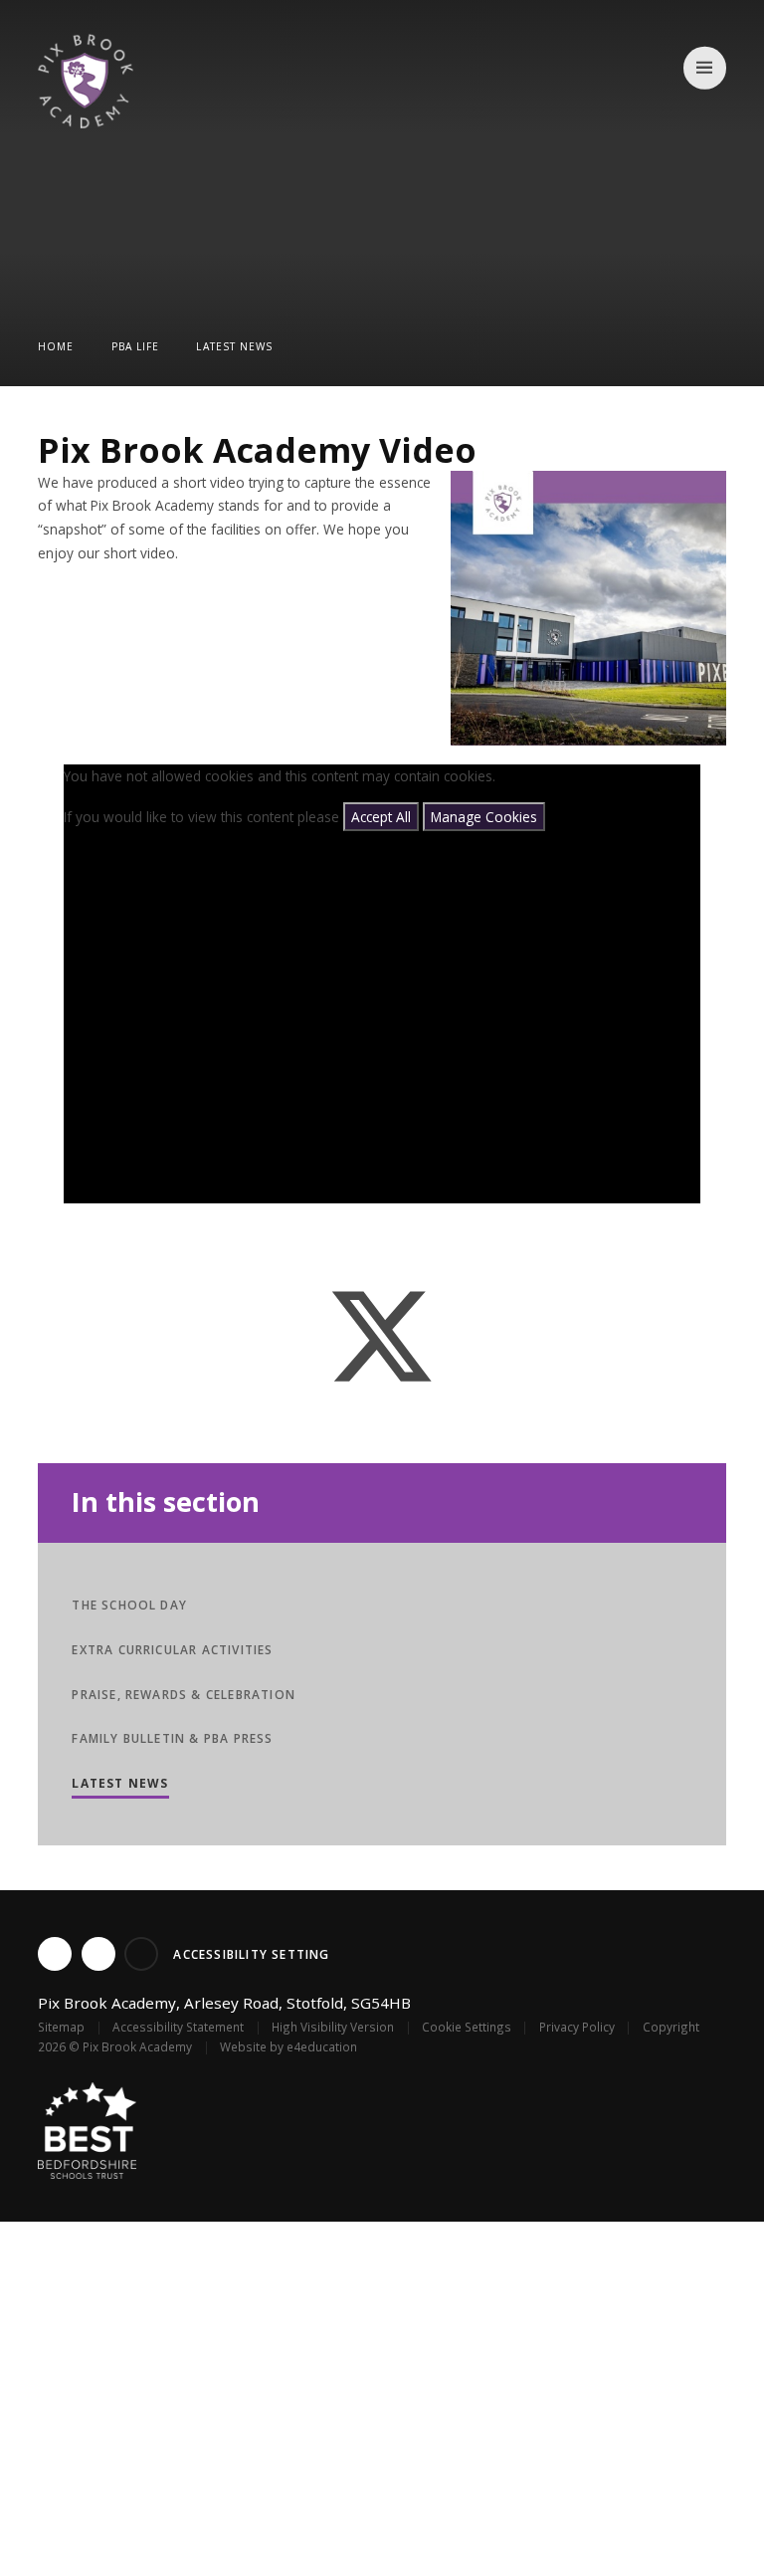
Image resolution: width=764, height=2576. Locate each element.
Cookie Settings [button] (467, 2027)
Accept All (381, 817)
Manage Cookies (484, 817)
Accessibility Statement (178, 2027)
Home (56, 346)
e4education (322, 2046)
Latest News (234, 346)
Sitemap (61, 2027)
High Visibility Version (333, 2027)
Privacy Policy (577, 2027)
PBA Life (135, 346)
